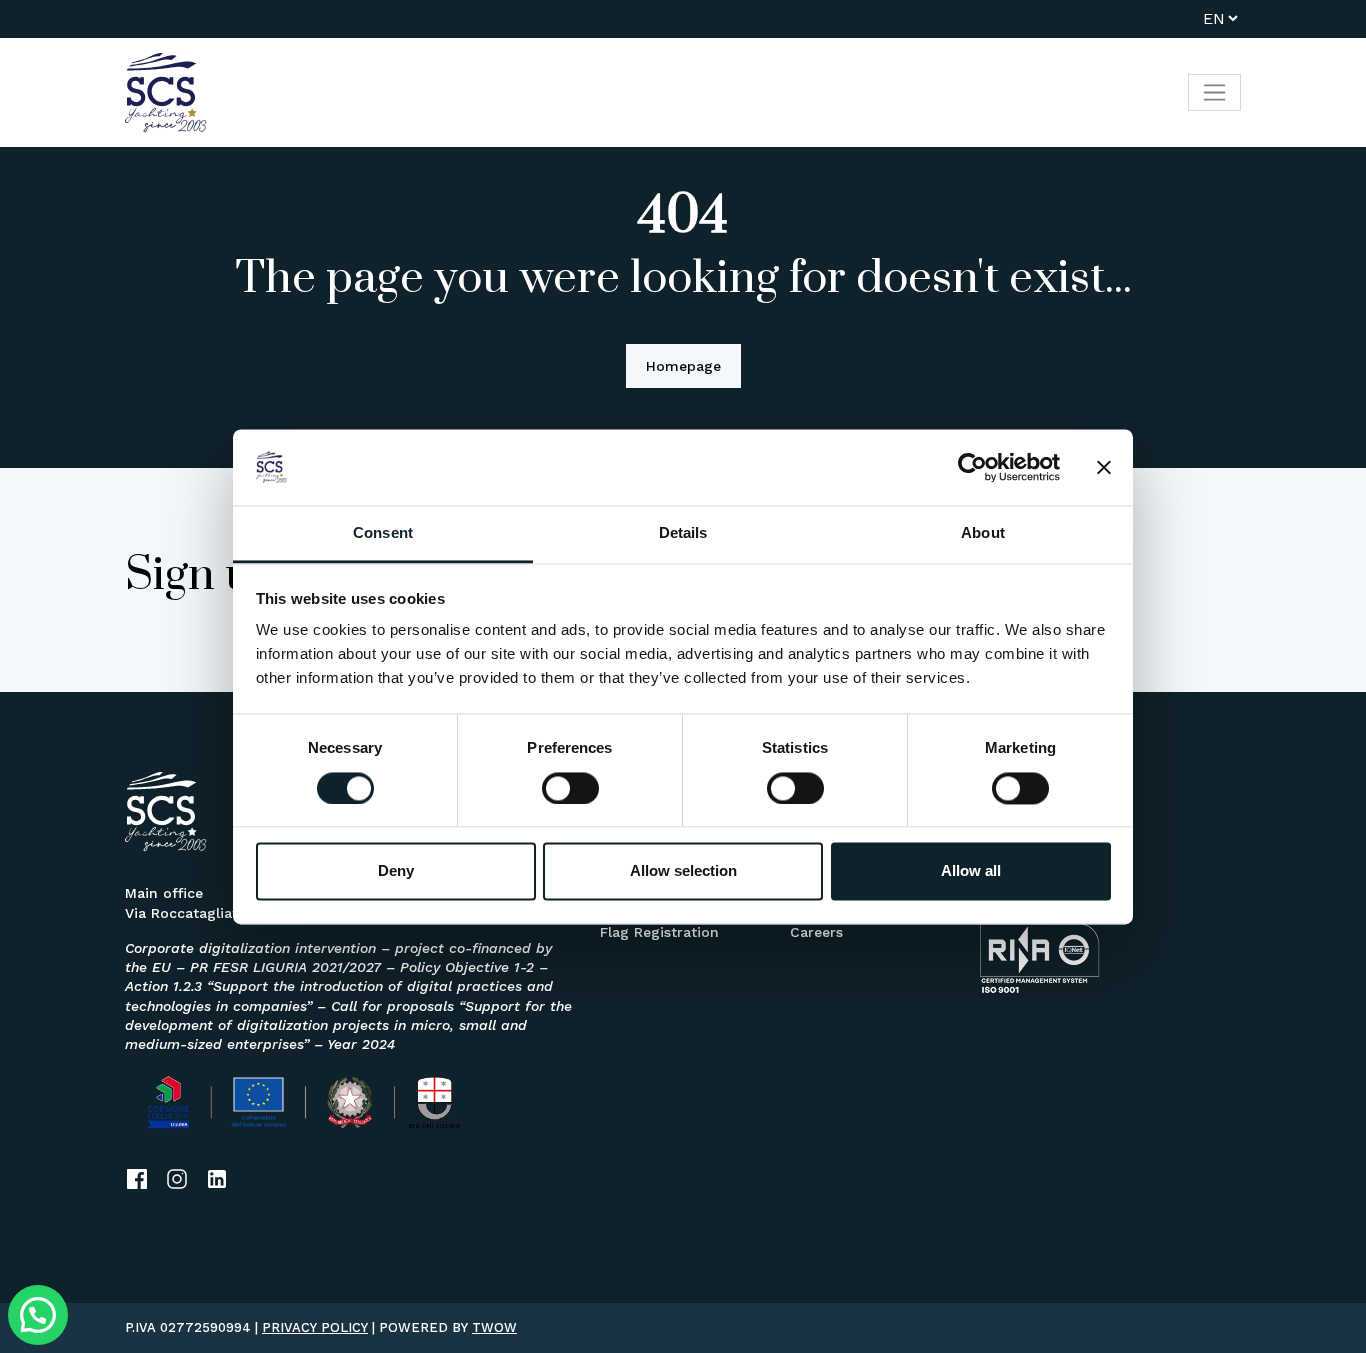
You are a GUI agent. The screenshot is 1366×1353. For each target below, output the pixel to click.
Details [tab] (683, 533)
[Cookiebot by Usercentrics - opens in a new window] (972, 467)
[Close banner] (1104, 467)
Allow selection (683, 871)
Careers (816, 932)
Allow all (971, 871)
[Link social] (137, 1179)
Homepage (683, 366)
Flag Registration (659, 932)
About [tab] (983, 533)
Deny (396, 871)
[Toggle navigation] (1214, 92)
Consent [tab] (383, 533)
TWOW (494, 1327)
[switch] (570, 788)
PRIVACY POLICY (315, 1327)
